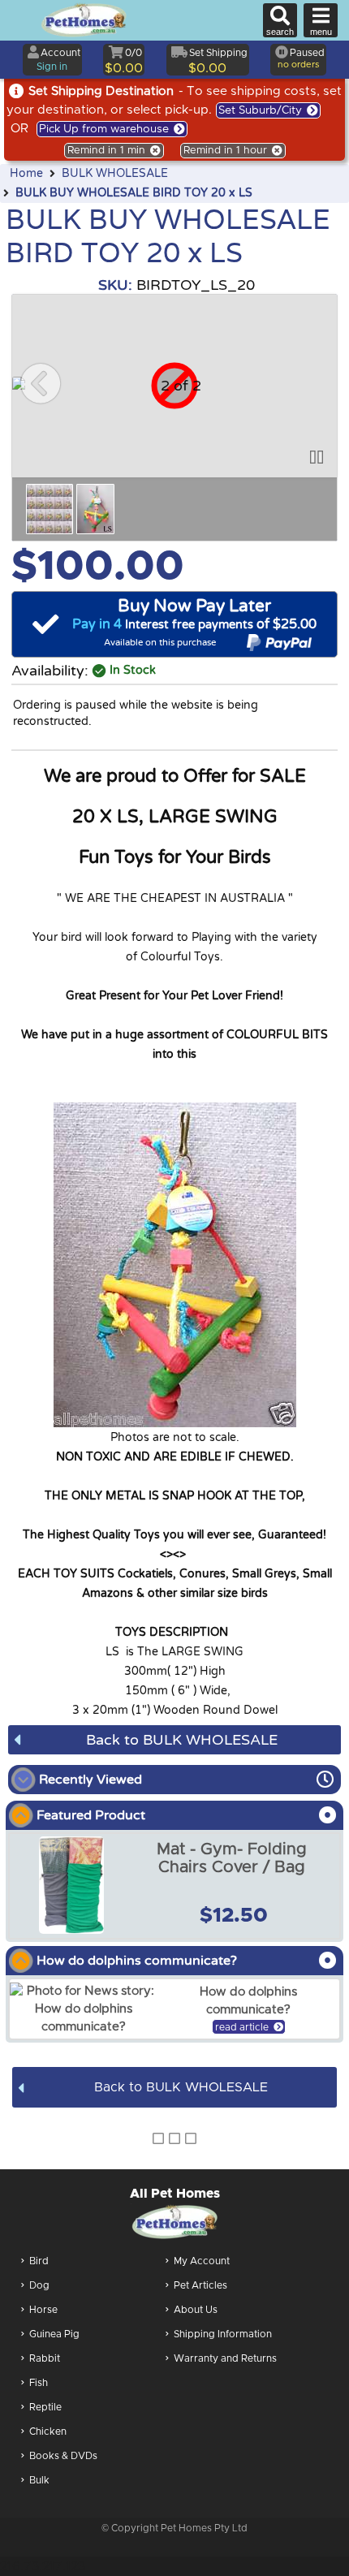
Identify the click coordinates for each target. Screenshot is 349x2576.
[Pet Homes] (84, 20)
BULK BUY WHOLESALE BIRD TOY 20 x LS (134, 193)
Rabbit (45, 2358)
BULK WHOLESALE (115, 174)
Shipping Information (223, 2334)
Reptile (45, 2407)
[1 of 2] (50, 509)
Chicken (48, 2431)
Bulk (39, 2480)
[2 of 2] (95, 509)
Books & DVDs (63, 2456)
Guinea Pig (54, 2334)
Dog (39, 2285)
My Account (202, 2261)
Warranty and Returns (225, 2358)
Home (26, 174)
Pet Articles (200, 2285)
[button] (41, 383)
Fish (39, 2383)
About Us (196, 2310)
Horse (43, 2310)
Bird (39, 2261)
